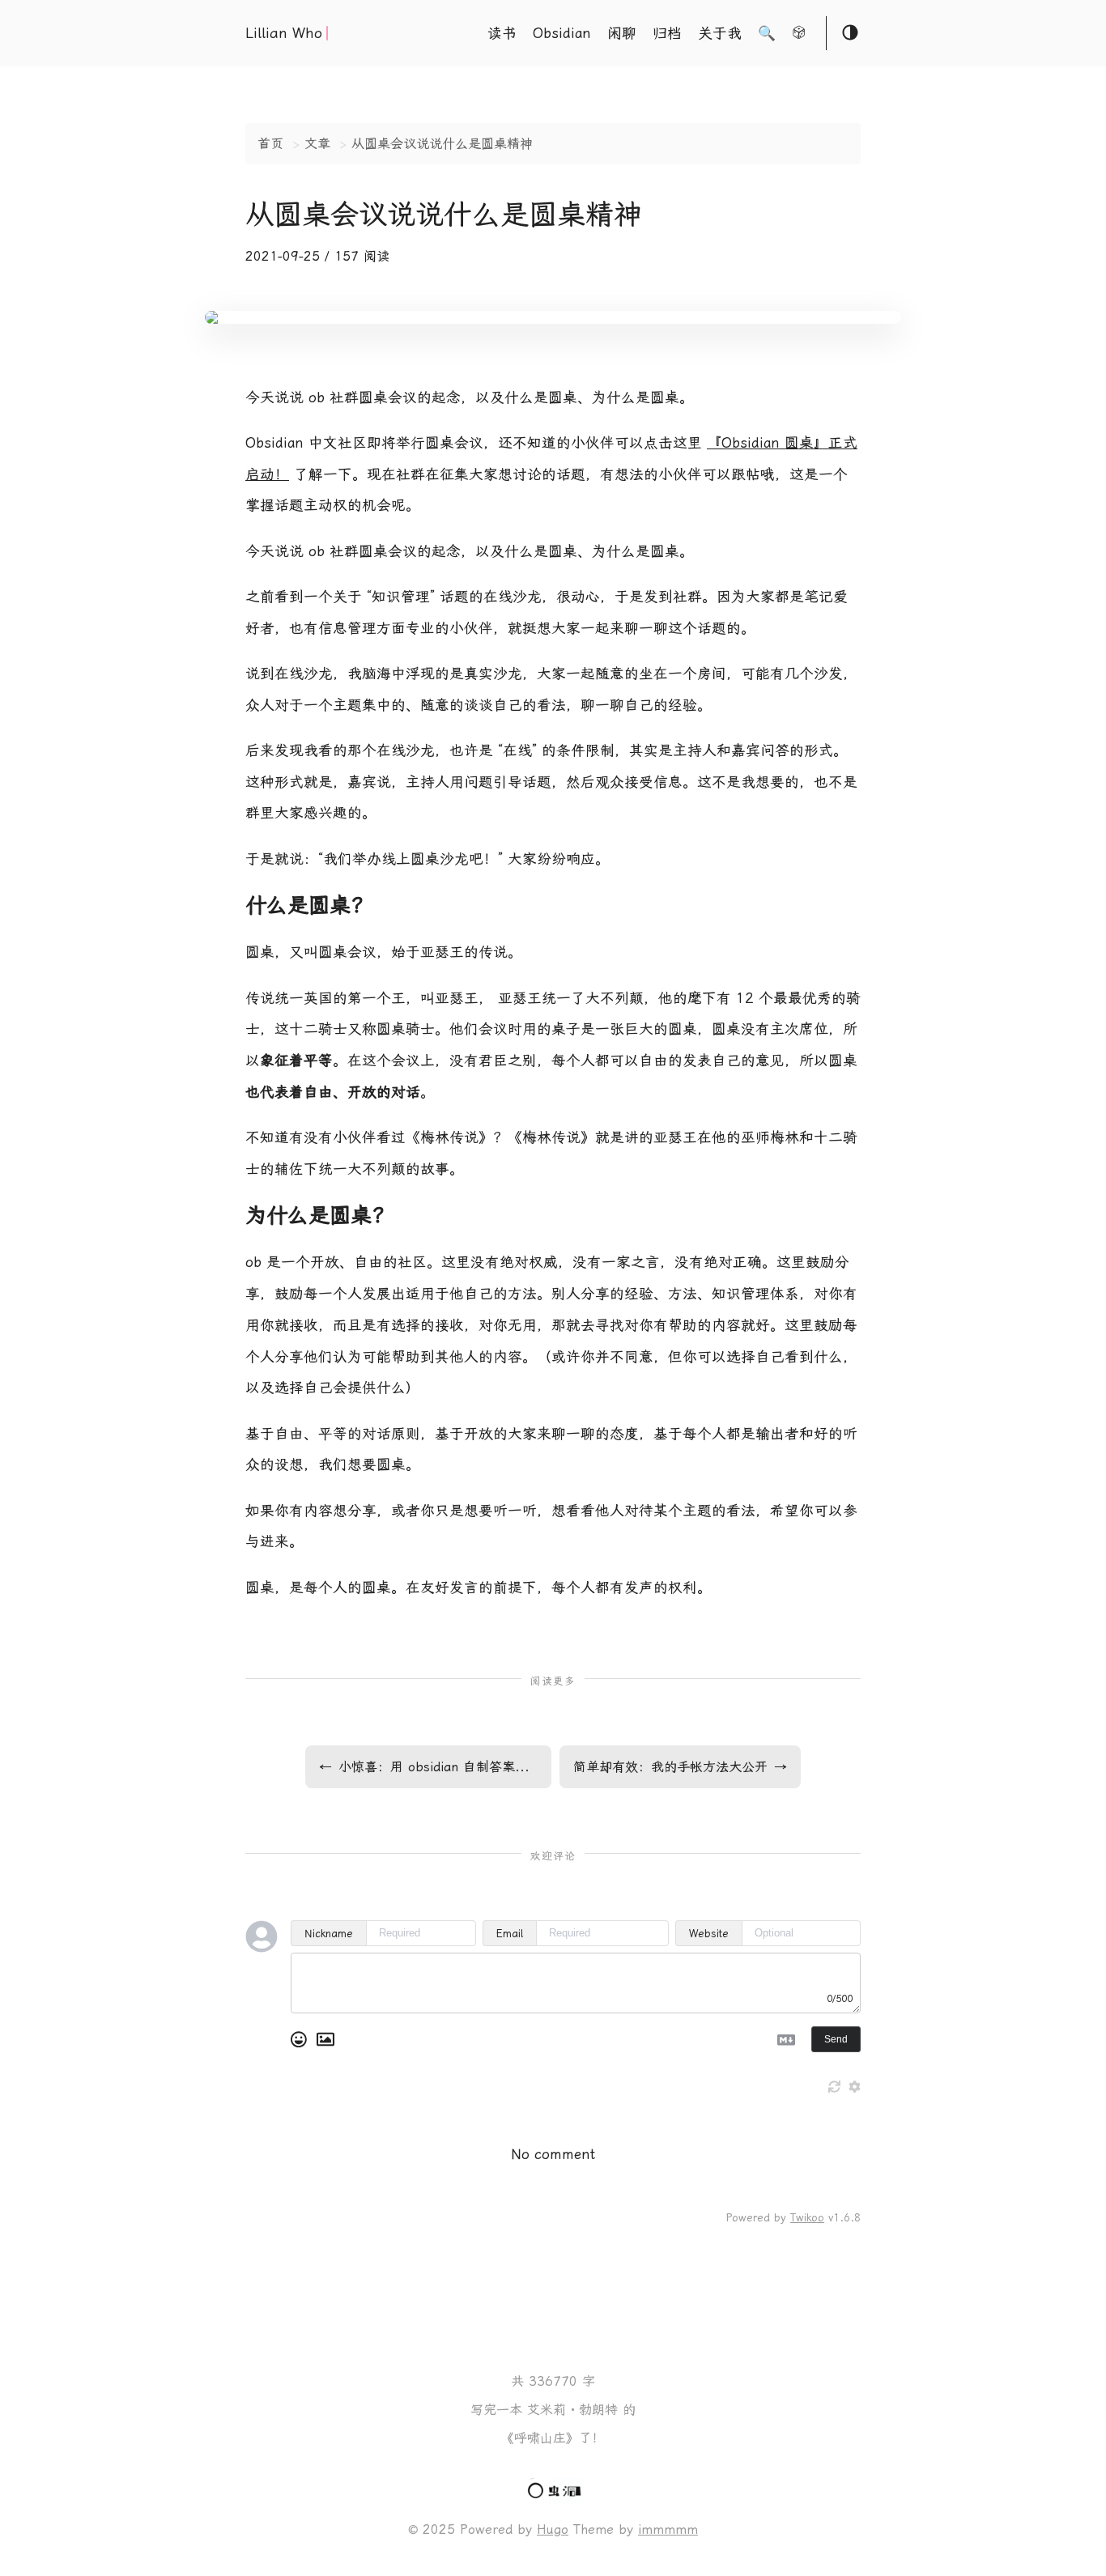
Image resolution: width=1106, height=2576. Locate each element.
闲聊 (622, 33)
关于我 (720, 33)
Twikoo (807, 2218)
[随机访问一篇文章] (799, 35)
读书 (502, 33)
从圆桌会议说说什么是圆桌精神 (442, 144)
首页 (270, 144)
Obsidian (562, 33)
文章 (317, 144)
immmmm (668, 2529)
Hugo (553, 2529)
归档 (667, 33)
